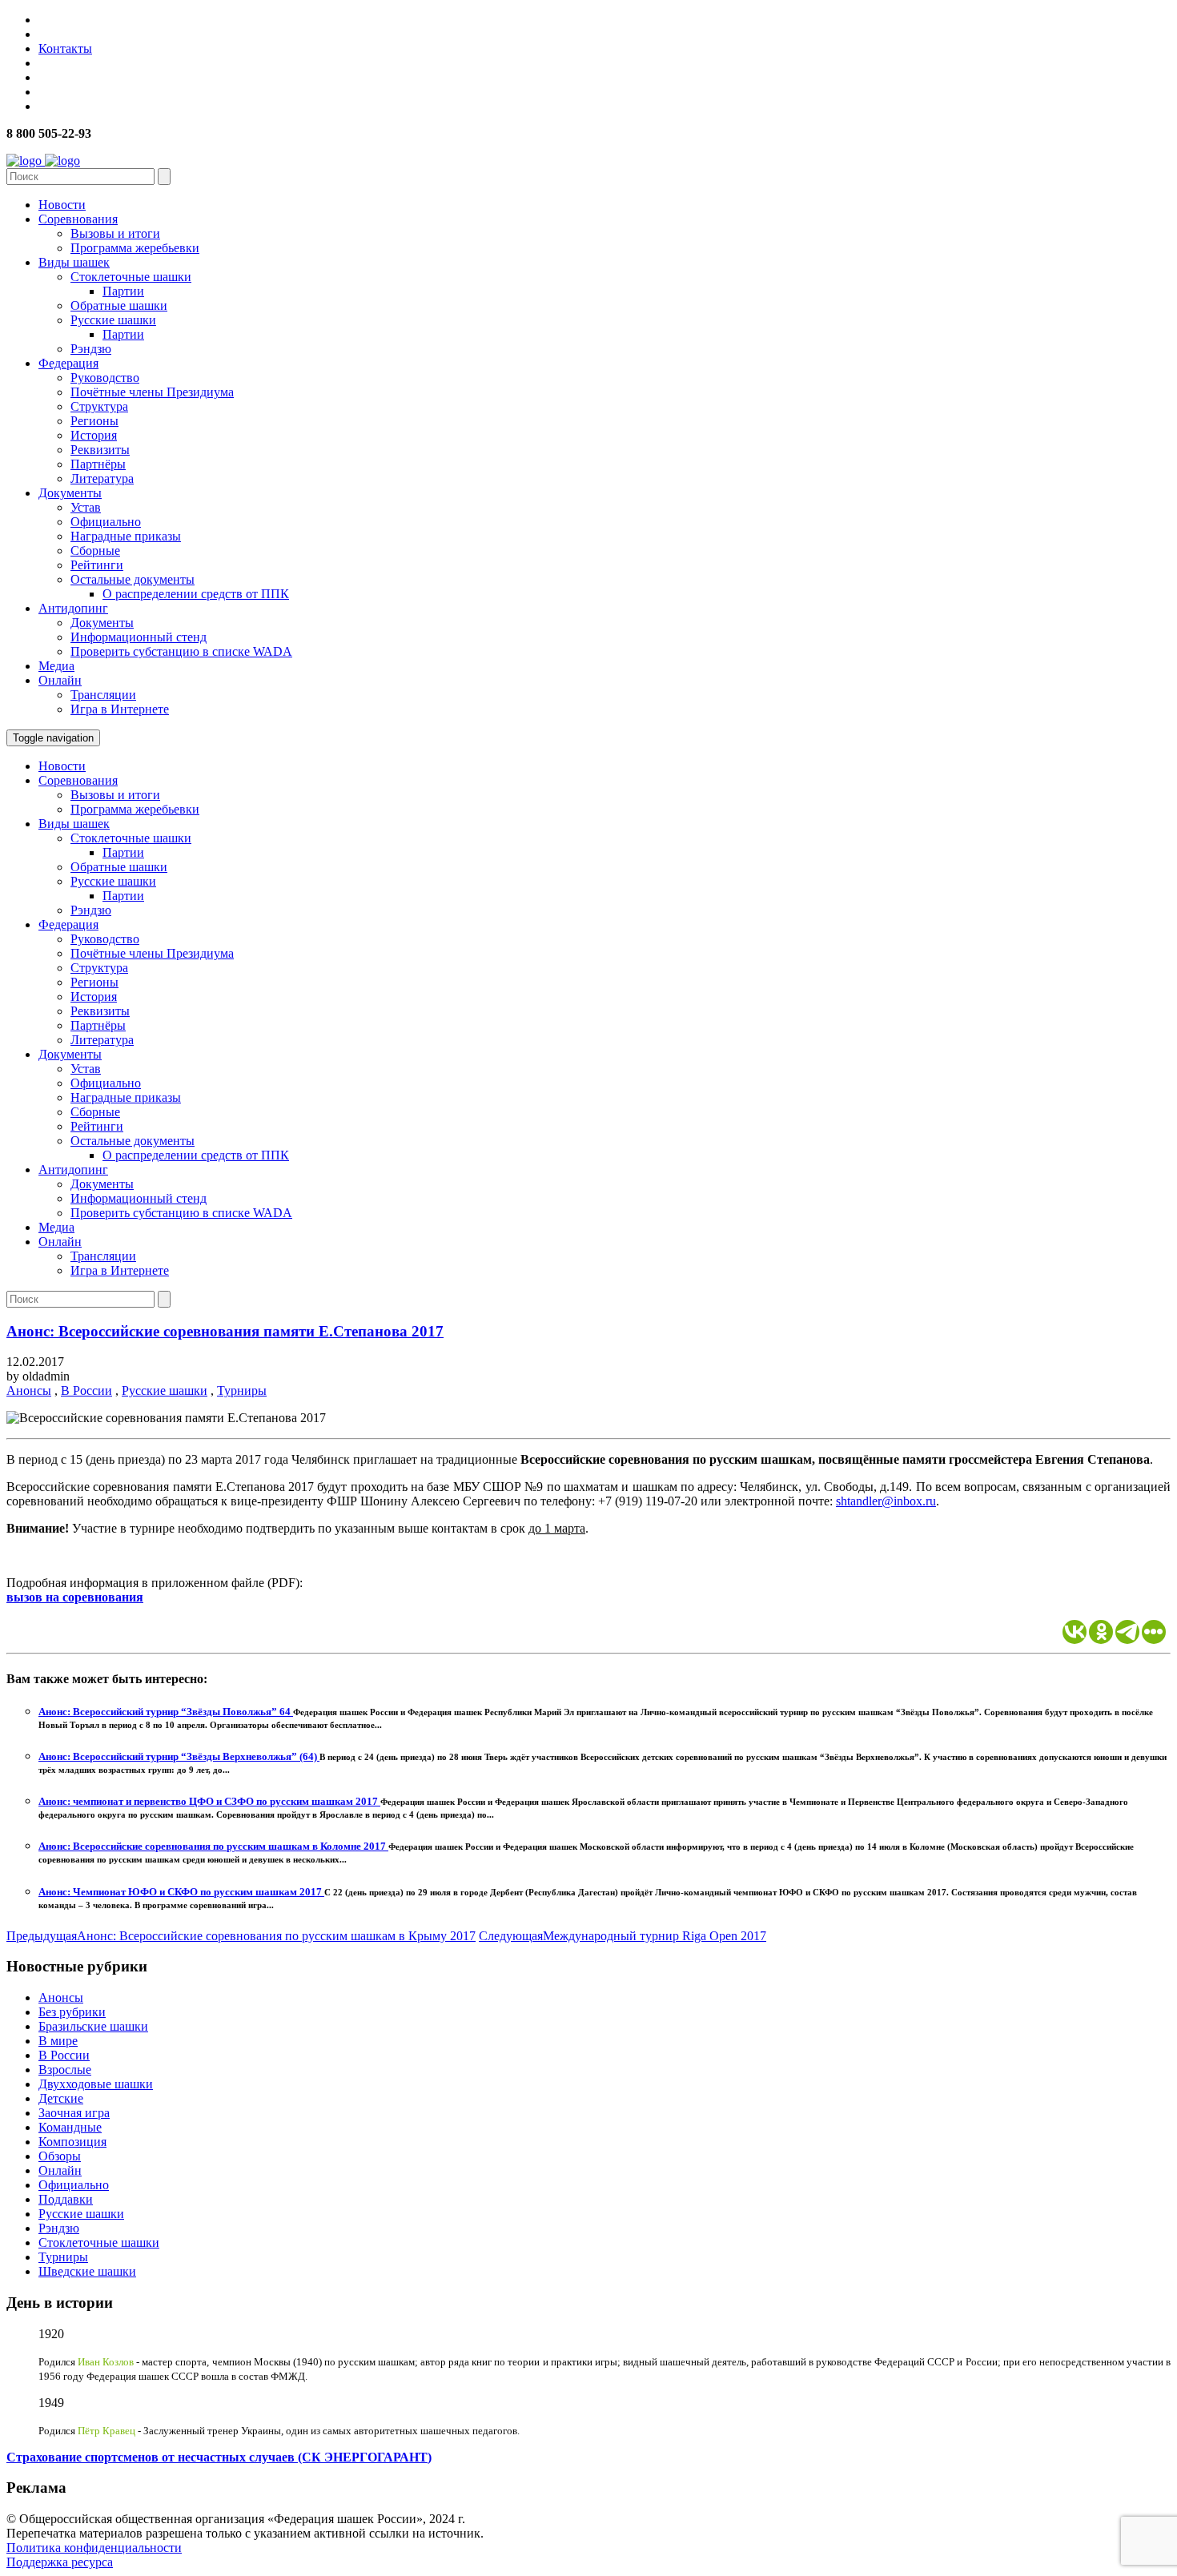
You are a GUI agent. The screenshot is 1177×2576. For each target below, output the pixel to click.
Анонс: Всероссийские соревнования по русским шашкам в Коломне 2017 (213, 1846)
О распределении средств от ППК (196, 594)
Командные (70, 2127)
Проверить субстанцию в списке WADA (181, 651)
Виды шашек (74, 262)
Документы (70, 493)
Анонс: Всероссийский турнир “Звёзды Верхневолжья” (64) (179, 1756)
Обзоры (60, 2156)
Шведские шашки (87, 2271)
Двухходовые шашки (96, 2084)
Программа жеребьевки (135, 248)
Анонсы (29, 1390)
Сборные (95, 551)
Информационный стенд (139, 637)
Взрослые (65, 2070)
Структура (99, 406)
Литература (102, 478)
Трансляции (103, 695)
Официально (106, 522)
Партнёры (98, 464)
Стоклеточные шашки (131, 277)
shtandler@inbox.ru (886, 1501)
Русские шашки (113, 320)
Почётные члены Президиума (152, 392)
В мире (58, 2041)
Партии (123, 291)
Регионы (94, 421)
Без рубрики (72, 2012)
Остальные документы (133, 579)
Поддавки (66, 2199)
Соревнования (78, 219)
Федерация (68, 363)
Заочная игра (74, 2113)
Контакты (65, 48)
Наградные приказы (126, 536)
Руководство (105, 378)
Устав (86, 507)
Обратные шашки (119, 305)
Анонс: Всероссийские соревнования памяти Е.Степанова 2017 (225, 1331)
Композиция (72, 2142)
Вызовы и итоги (115, 233)
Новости (62, 205)
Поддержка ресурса (60, 2562)
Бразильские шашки (93, 2026)
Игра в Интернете (120, 709)
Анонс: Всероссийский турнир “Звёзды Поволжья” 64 (166, 1712)
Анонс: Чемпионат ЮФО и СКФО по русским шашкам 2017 (181, 1892)
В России (86, 1390)
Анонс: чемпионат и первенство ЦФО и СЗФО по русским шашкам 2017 (209, 1801)
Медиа (56, 666)
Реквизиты (100, 450)
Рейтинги (97, 565)
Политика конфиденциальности (94, 2548)
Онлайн (60, 680)
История (94, 435)
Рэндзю (91, 349)
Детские (61, 2098)
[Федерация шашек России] (43, 161)
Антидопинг (73, 608)
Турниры (242, 1390)
